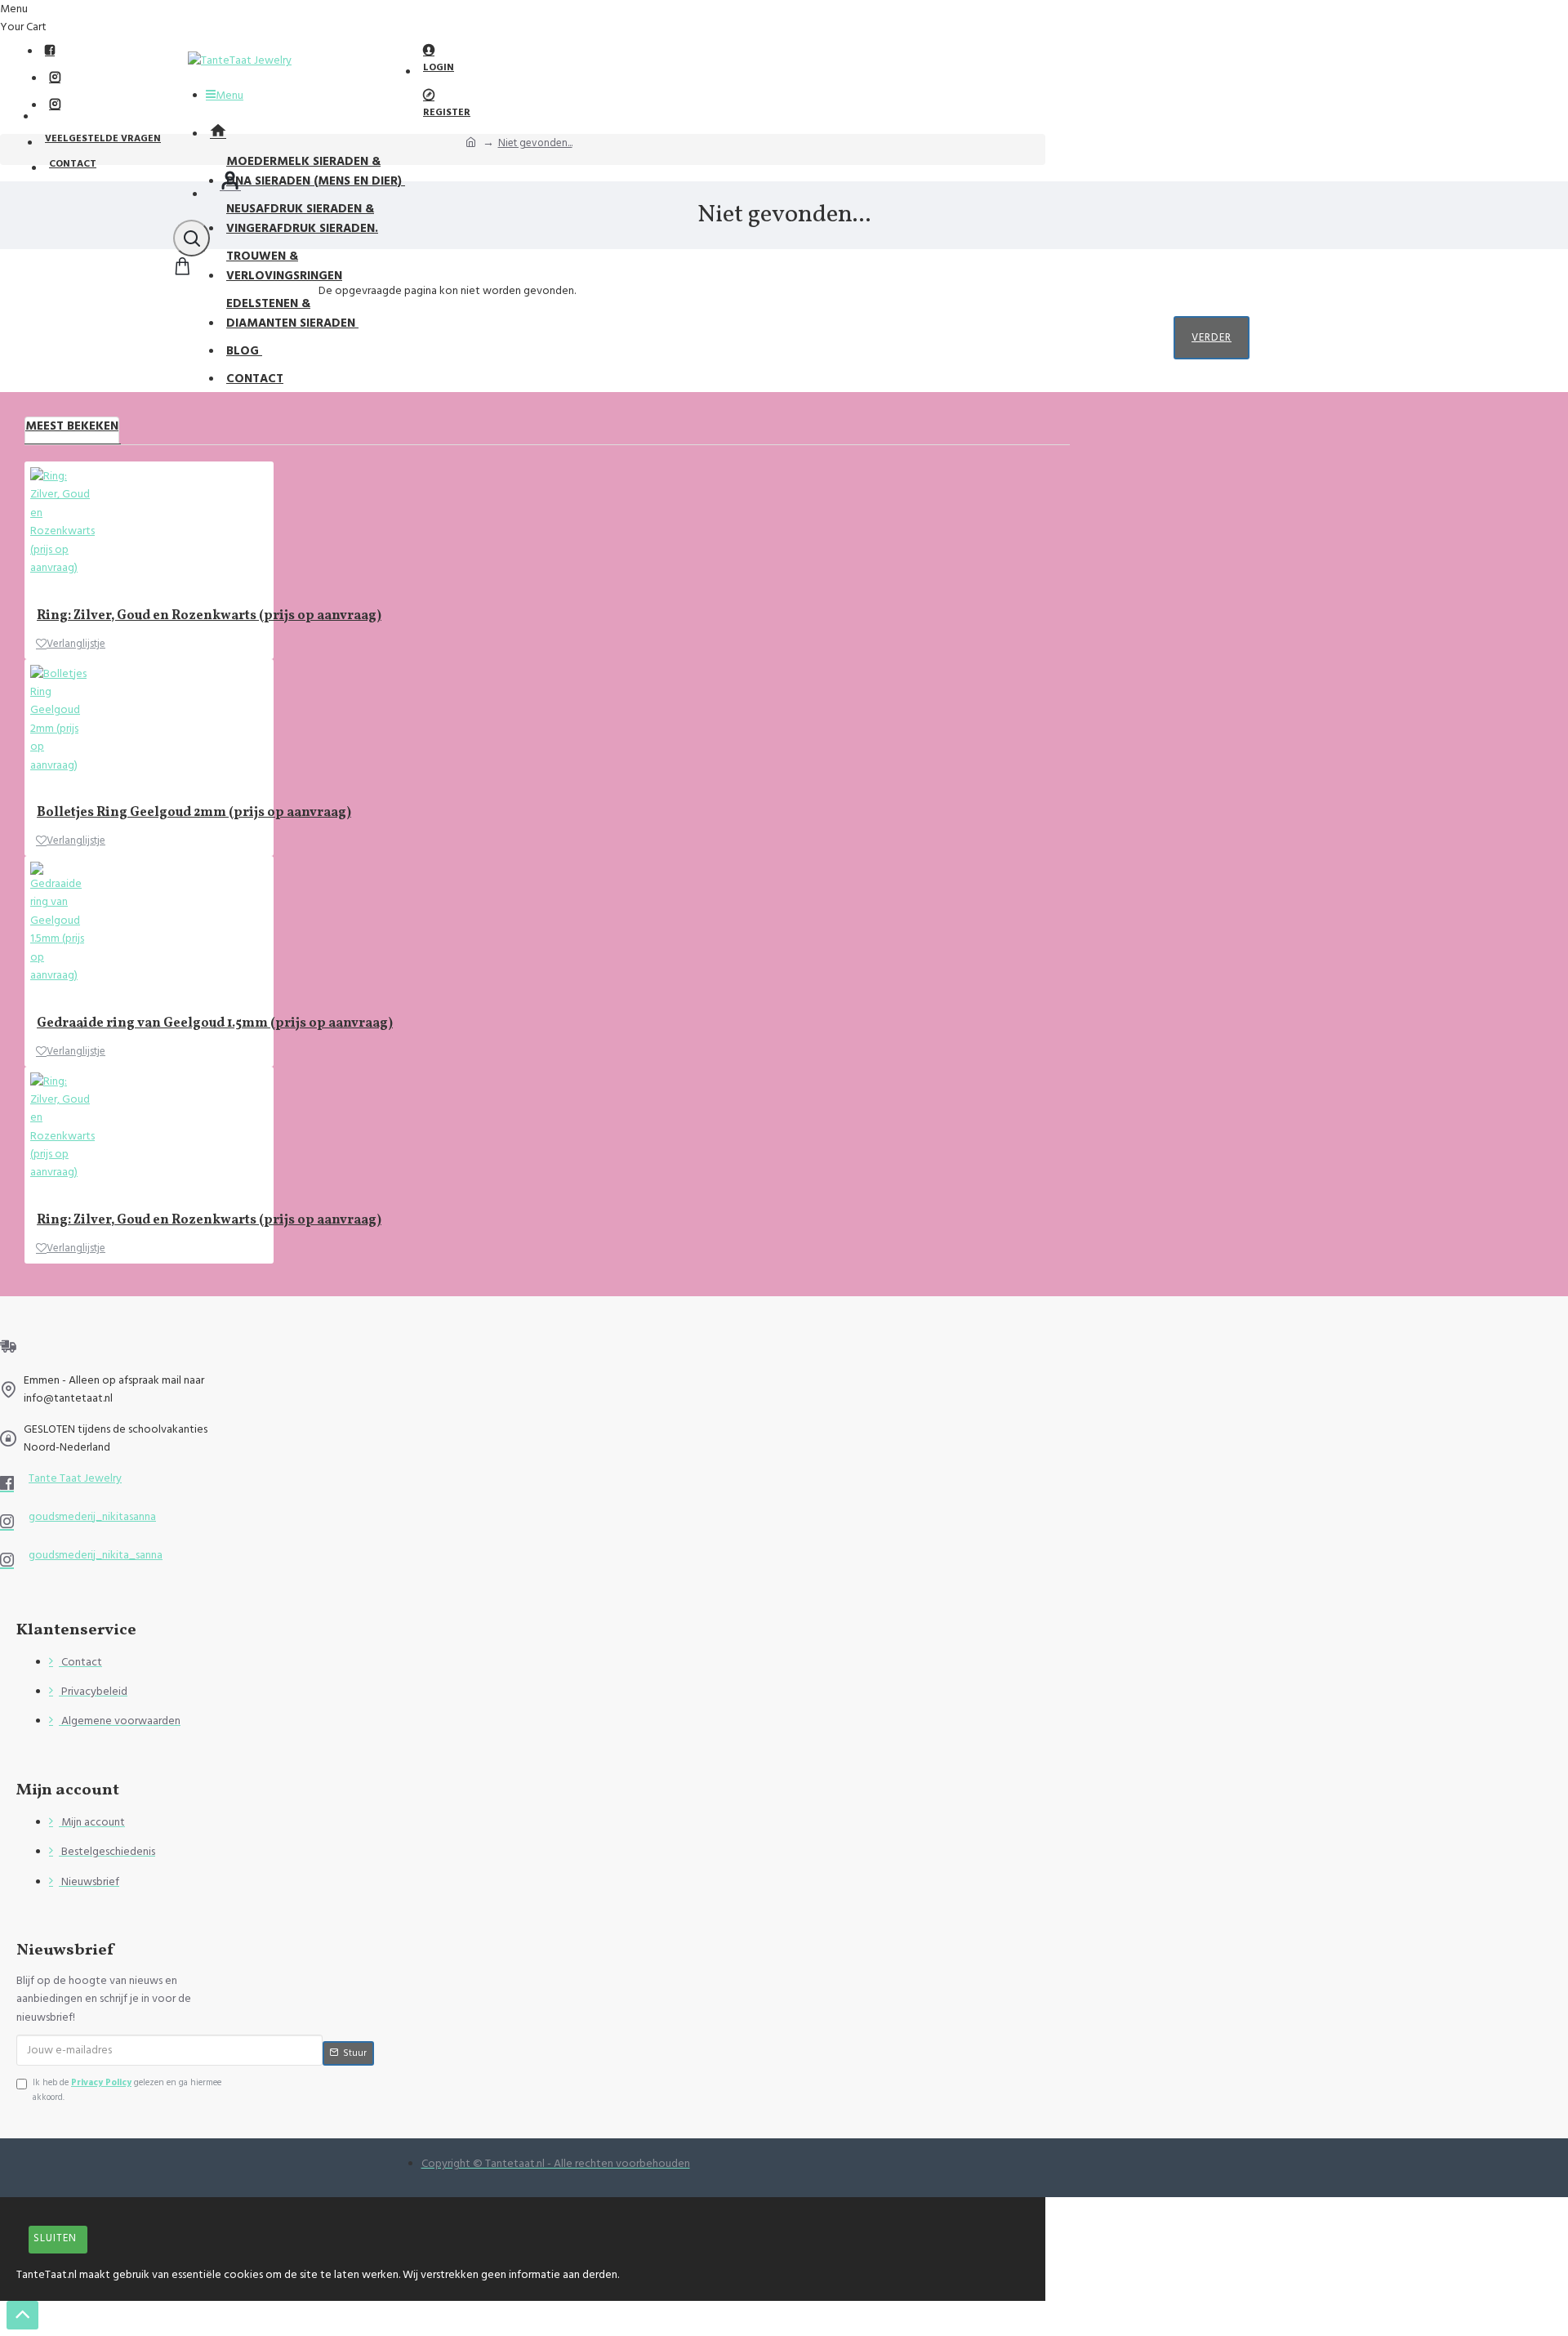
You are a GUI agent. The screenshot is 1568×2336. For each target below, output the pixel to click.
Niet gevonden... (535, 143)
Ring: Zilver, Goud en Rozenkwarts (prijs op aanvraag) (209, 616)
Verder (1212, 337)
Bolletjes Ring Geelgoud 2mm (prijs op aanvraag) (194, 813)
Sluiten (55, 2238)
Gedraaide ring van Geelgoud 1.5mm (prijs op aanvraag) (215, 1024)
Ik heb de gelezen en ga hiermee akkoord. (127, 2090)
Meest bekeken (72, 426)
